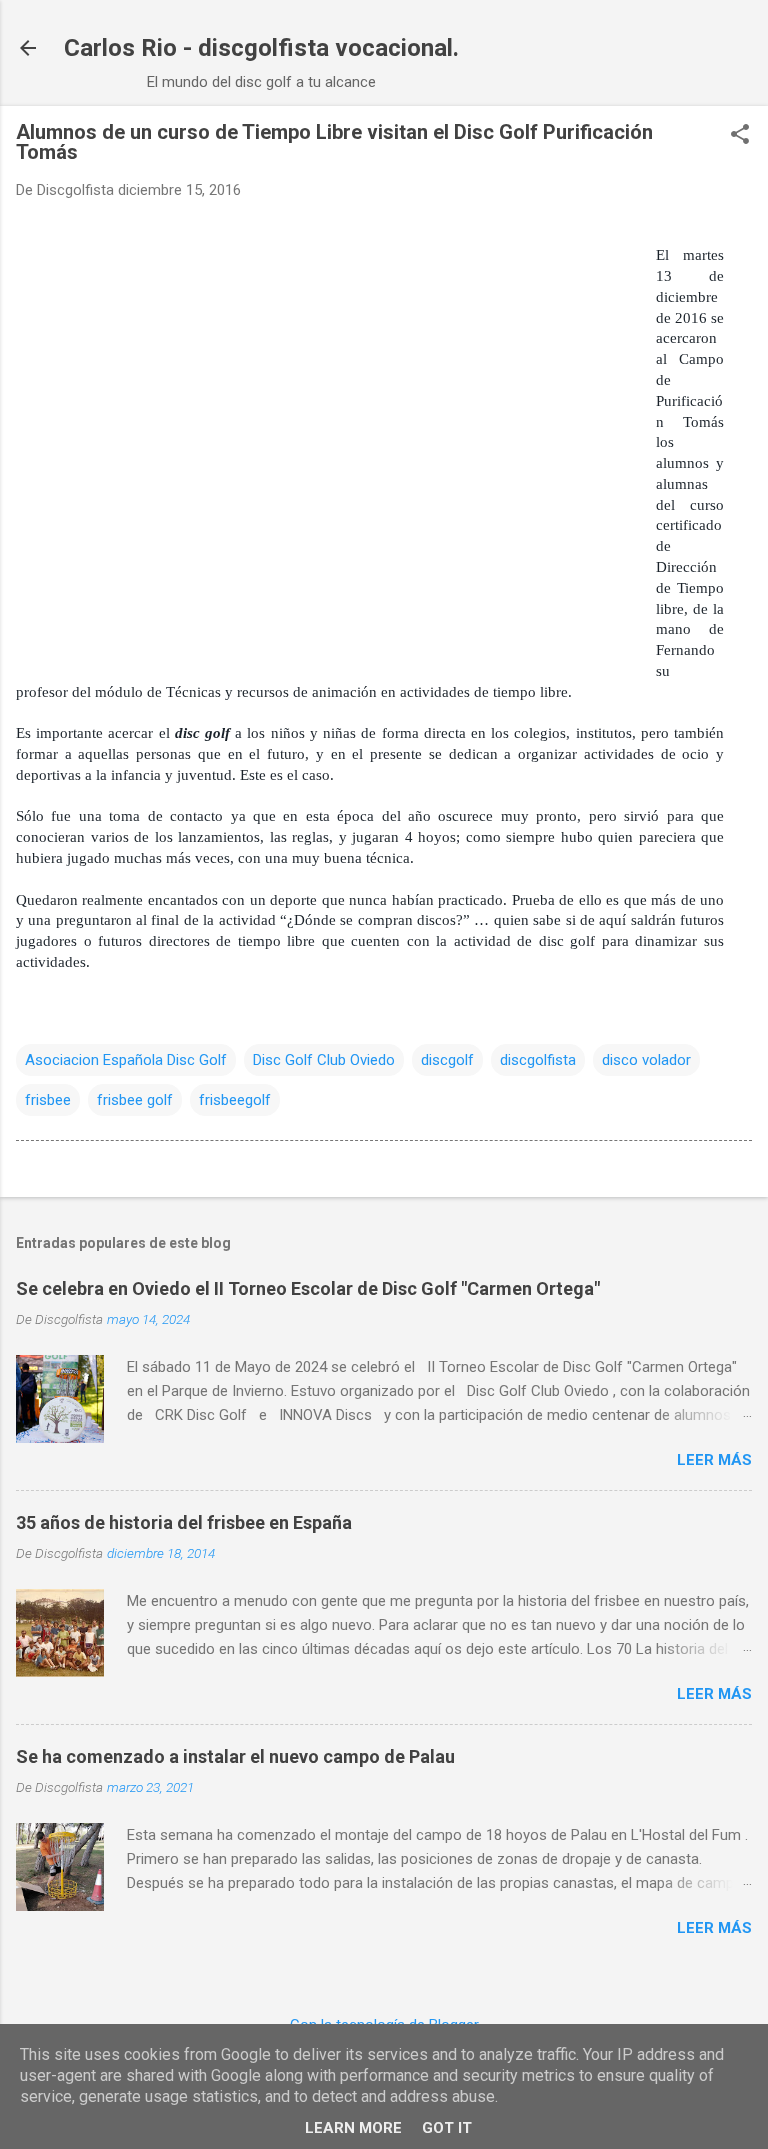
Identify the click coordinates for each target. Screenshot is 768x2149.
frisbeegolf (235, 1100)
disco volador (646, 1060)
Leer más (714, 1460)
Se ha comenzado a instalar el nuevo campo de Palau (235, 1756)
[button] (740, 136)
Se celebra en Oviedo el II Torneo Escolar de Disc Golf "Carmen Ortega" (308, 1288)
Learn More (353, 2128)
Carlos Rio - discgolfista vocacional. (261, 48)
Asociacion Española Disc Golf (126, 1060)
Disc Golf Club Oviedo (324, 1060)
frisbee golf (135, 1100)
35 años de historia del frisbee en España (184, 1522)
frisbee (48, 1100)
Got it (447, 2128)
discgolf (447, 1060)
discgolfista (538, 1060)
